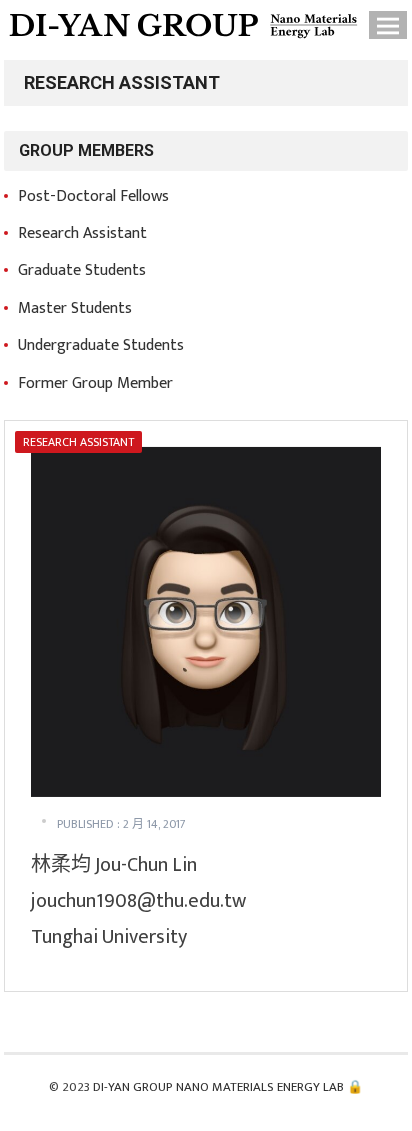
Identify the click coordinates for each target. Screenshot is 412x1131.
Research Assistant (82, 233)
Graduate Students (82, 270)
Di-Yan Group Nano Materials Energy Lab (218, 1087)
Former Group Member (95, 383)
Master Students (75, 308)
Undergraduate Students (101, 345)
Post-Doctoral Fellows (93, 196)
